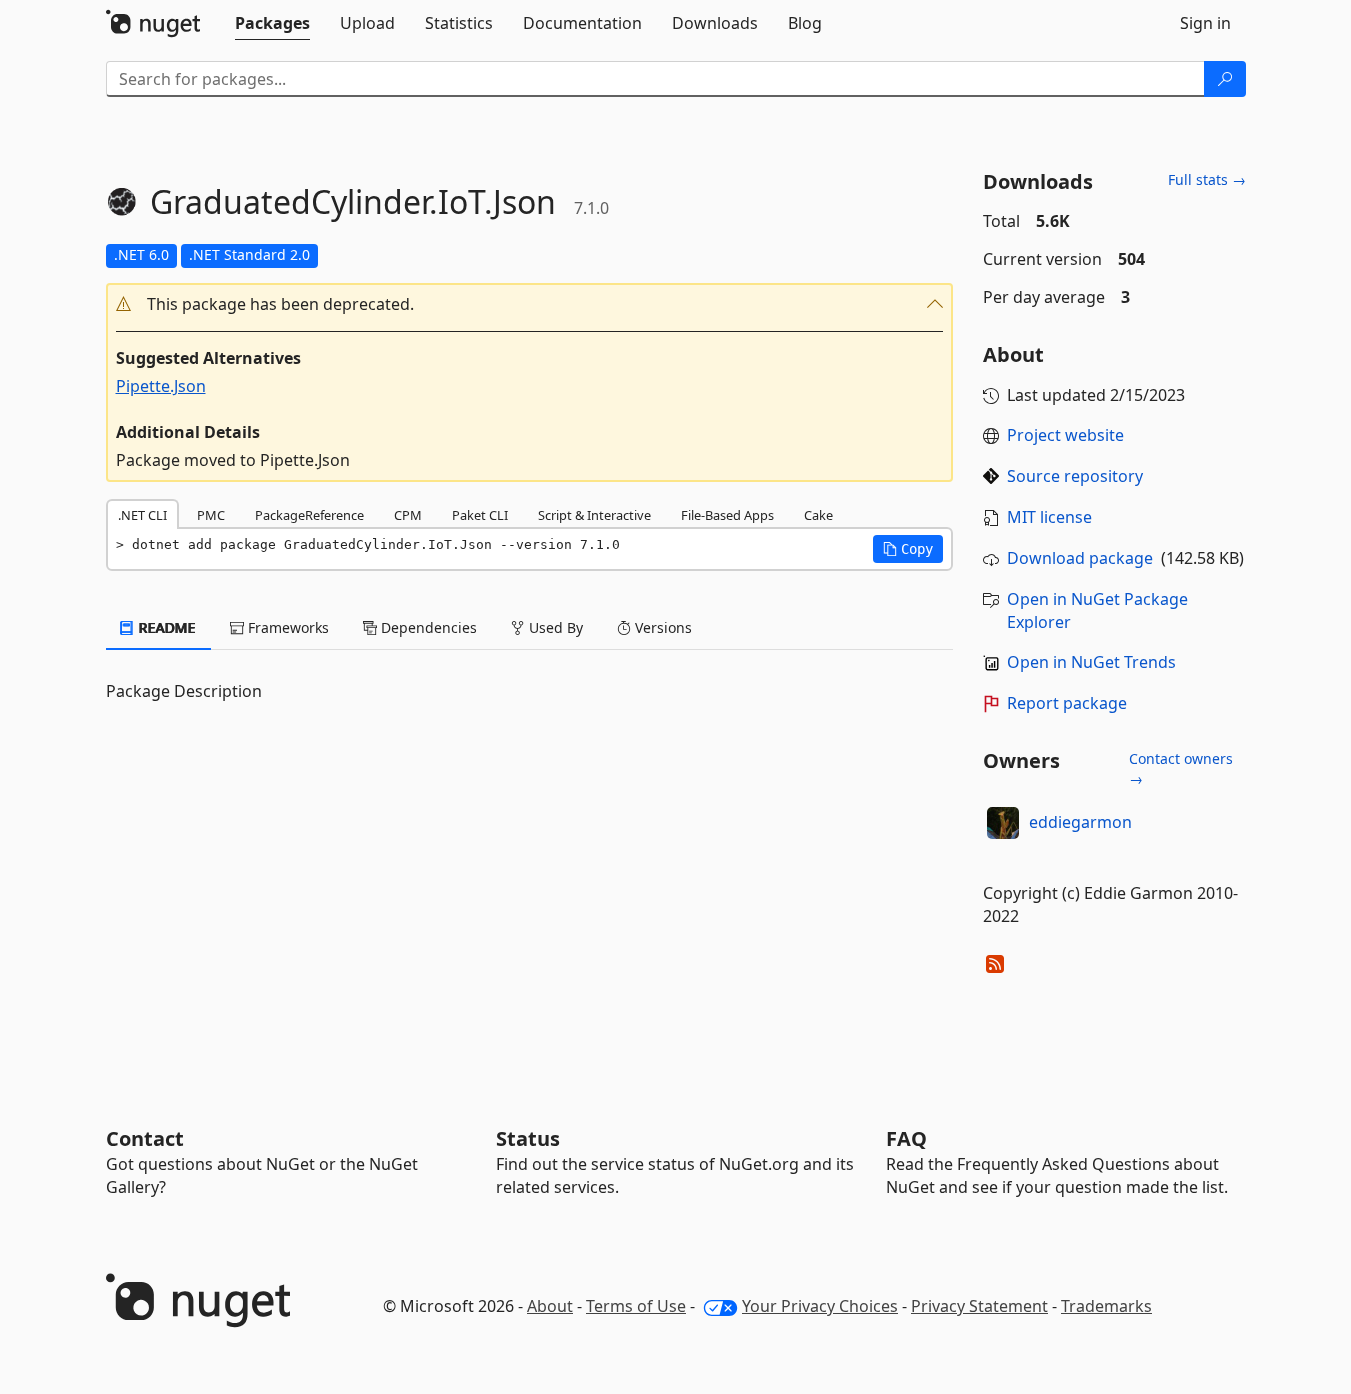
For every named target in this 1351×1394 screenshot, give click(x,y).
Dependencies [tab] (427, 627)
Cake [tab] (818, 515)
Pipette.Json (161, 386)
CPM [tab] (408, 515)
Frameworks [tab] (286, 627)
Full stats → (1207, 179)
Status (528, 1138)
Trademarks (1106, 1306)
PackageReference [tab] (309, 515)
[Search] (1225, 79)
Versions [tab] (661, 627)
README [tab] (165, 627)
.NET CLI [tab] (142, 515)
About (550, 1306)
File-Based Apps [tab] (727, 515)
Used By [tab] (554, 627)
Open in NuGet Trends (1091, 662)
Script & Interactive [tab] (594, 515)
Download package (1080, 558)
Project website (1065, 435)
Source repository (1075, 476)
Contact (145, 1138)
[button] (530, 304)
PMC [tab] (211, 515)
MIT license (1049, 517)
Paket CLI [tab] (480, 515)
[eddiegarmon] (1003, 823)
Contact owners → (1181, 768)
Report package (1067, 703)
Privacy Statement (979, 1306)
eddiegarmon (1080, 822)
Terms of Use (636, 1306)
